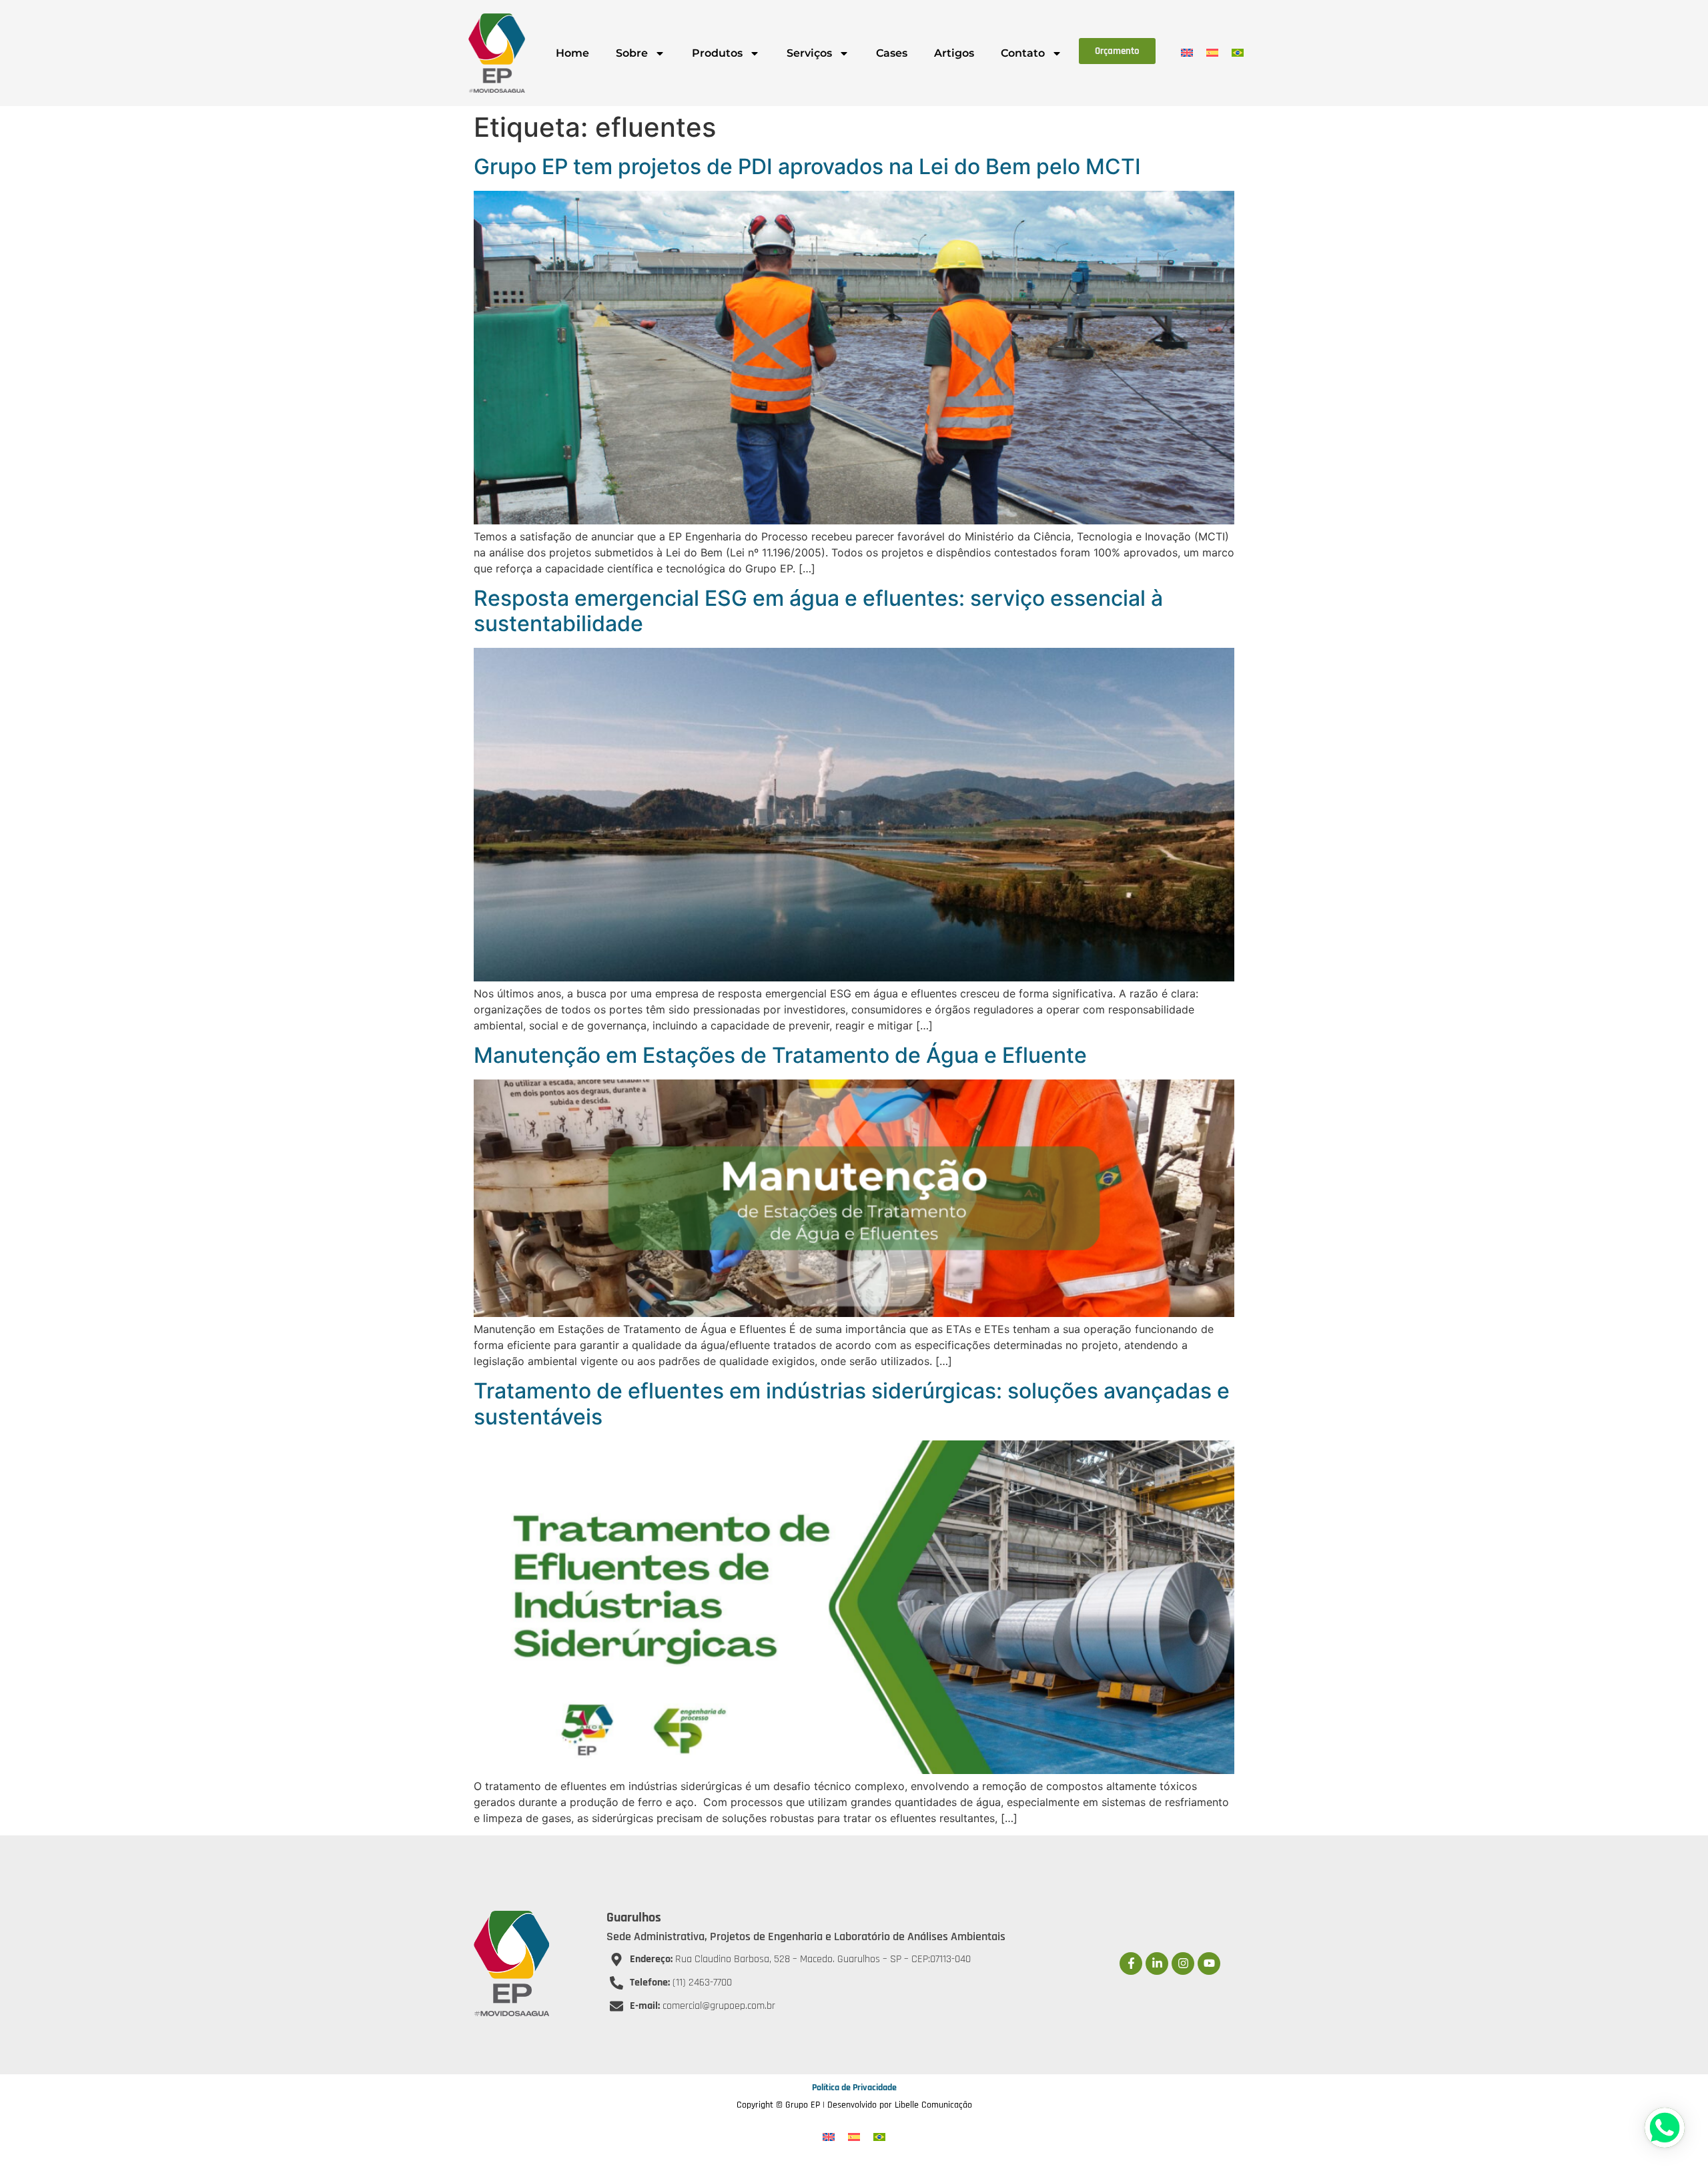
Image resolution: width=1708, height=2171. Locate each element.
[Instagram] (1183, 1964)
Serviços (809, 53)
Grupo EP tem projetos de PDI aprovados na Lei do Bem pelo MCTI (807, 166)
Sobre (632, 53)
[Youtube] (1209, 1964)
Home (572, 53)
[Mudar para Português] (1238, 52)
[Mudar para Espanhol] (1212, 52)
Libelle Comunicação (933, 2105)
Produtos (717, 53)
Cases (892, 53)
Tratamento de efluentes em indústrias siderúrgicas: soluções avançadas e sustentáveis (852, 1403)
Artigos (954, 53)
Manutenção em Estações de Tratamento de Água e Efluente (780, 1055)
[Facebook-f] (1131, 1964)
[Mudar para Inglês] (1187, 52)
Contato (1023, 53)
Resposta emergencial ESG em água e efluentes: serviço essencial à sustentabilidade (818, 611)
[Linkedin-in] (1157, 1964)
